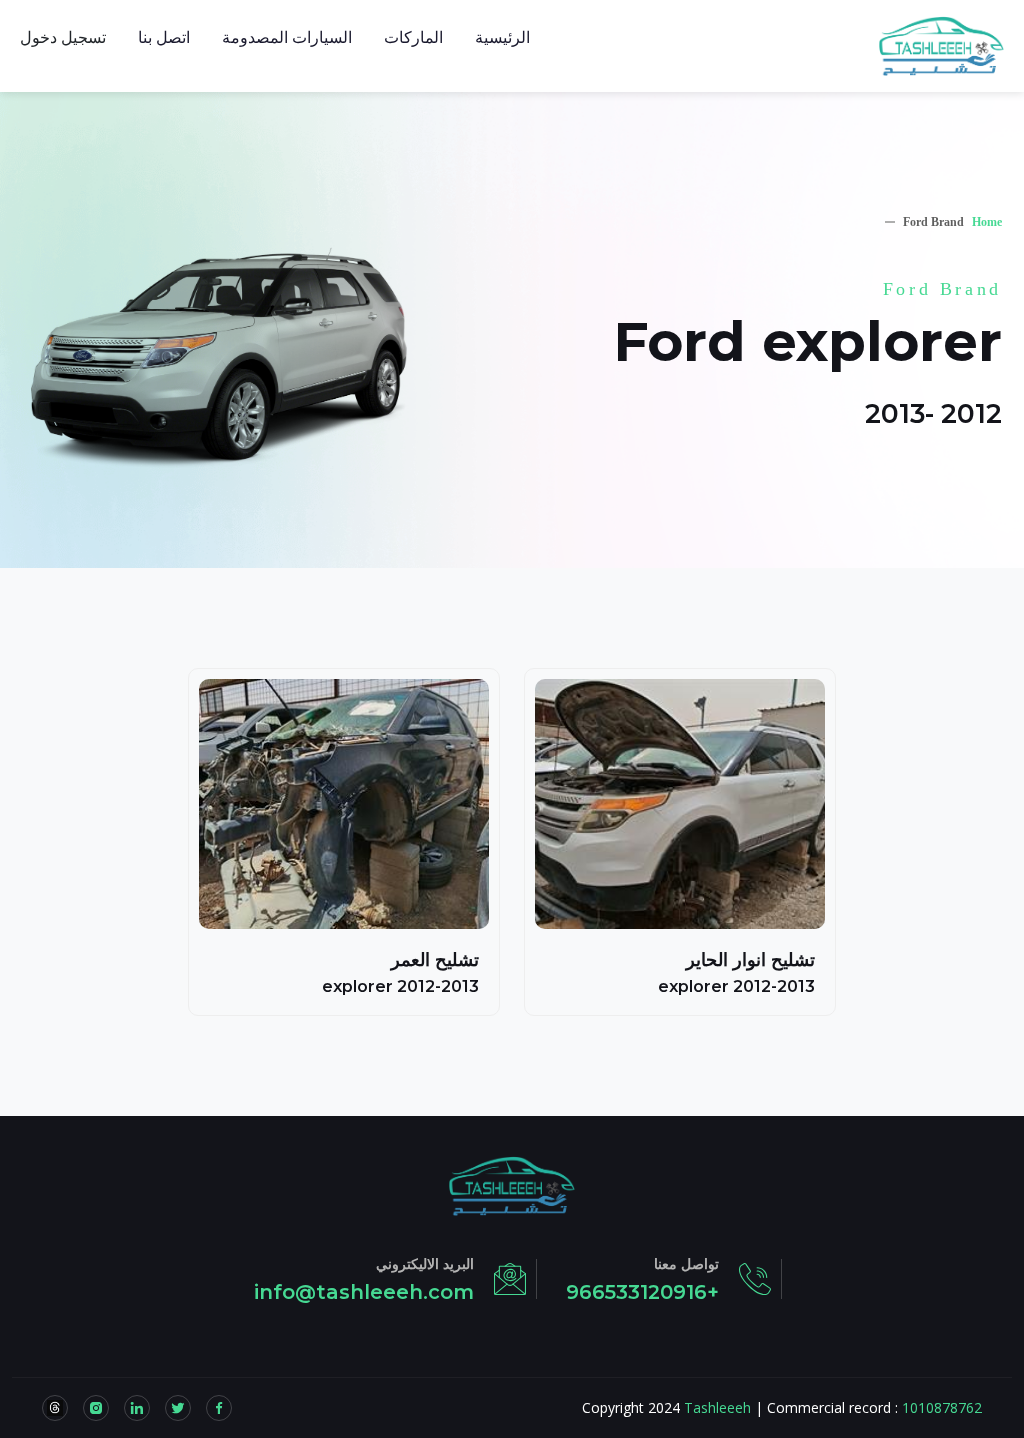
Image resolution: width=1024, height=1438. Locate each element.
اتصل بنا (164, 37)
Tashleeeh (717, 1407)
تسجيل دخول (63, 37)
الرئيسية (502, 37)
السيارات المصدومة (287, 37)
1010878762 (942, 1407)
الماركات (413, 37)
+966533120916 (642, 1292)
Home (987, 222)
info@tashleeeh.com (364, 1292)
